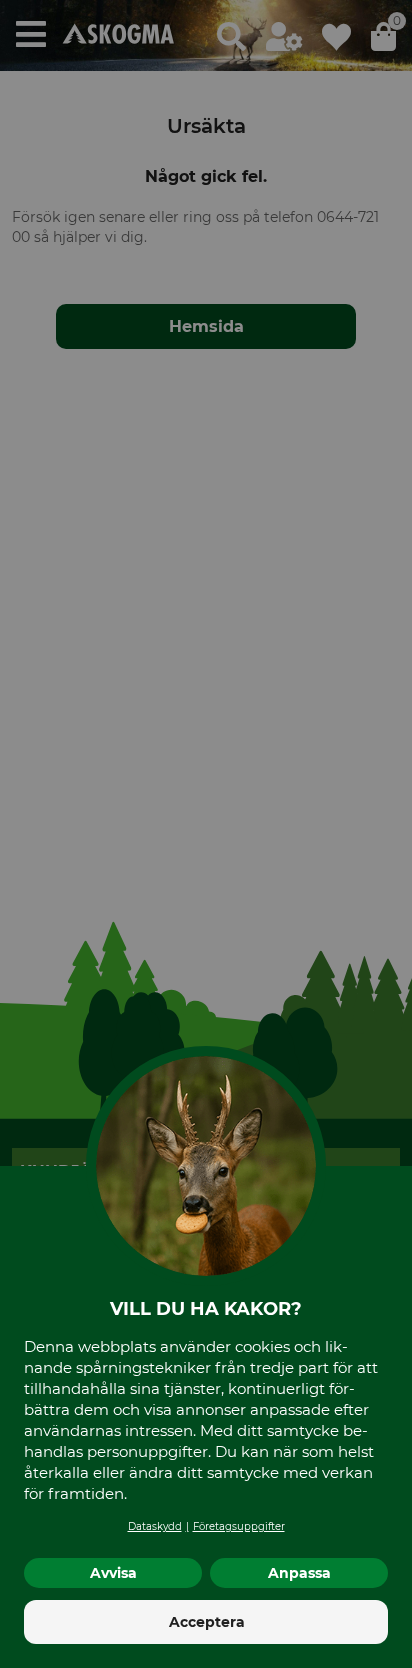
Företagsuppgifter (239, 1526)
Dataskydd (155, 1526)
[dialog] (206, 834)
